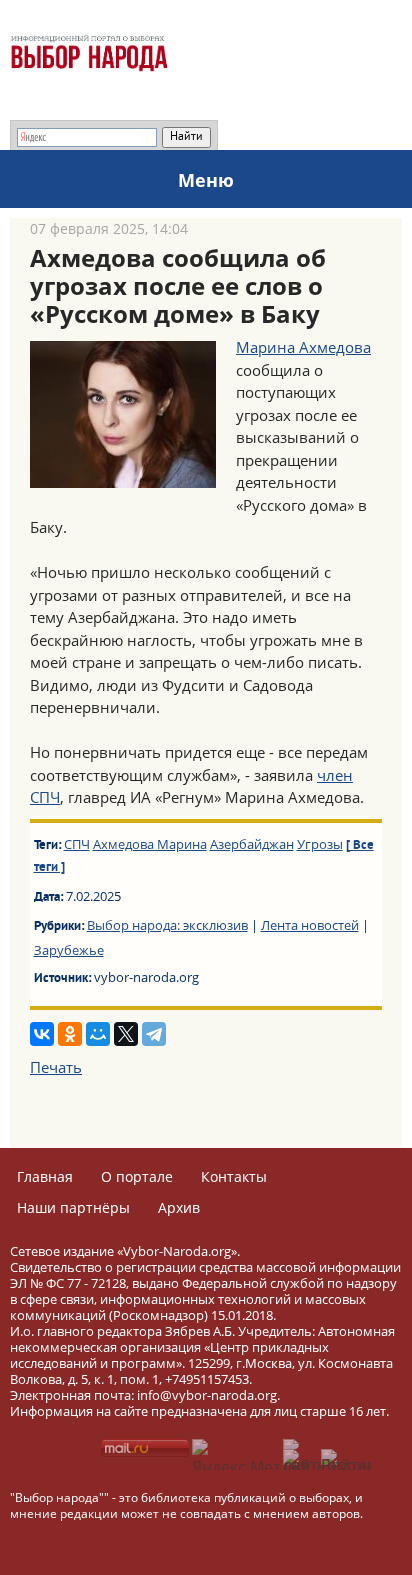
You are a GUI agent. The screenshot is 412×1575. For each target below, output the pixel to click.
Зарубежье (69, 950)
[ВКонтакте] (42, 1034)
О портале (137, 1176)
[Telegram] (154, 1034)
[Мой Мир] (98, 1034)
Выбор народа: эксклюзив (167, 925)
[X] (126, 1034)
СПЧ (77, 844)
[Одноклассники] (70, 1034)
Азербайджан (252, 844)
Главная (45, 1176)
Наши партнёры (73, 1207)
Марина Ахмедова (303, 347)
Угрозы (320, 844)
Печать (56, 1067)
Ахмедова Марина (150, 844)
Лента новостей (310, 925)
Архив (179, 1207)
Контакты (234, 1176)
